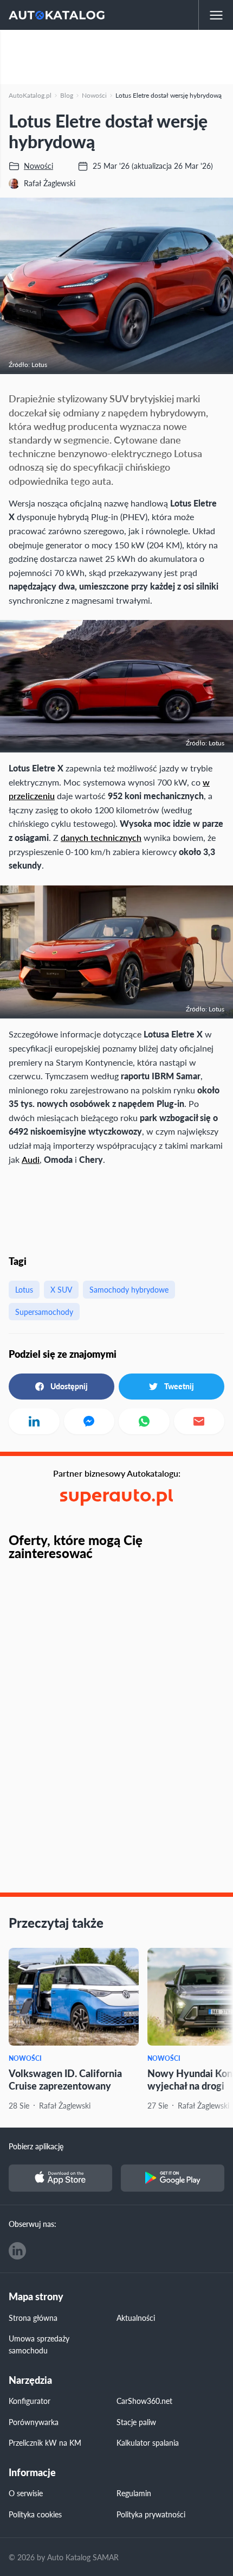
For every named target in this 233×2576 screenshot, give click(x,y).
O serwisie (26, 2493)
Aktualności (136, 2318)
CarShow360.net (144, 2401)
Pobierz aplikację (36, 2146)
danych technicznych (101, 837)
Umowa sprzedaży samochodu (39, 2344)
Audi (31, 1159)
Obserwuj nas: (33, 2224)
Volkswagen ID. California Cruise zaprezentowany (65, 2079)
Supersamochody (44, 1312)
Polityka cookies (35, 2514)
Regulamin (134, 2493)
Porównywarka (34, 2422)
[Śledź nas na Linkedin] (17, 2251)
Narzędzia (30, 2380)
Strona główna (33, 2318)
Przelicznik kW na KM (45, 2442)
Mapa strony (36, 2297)
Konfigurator (30, 2401)
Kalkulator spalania (148, 2442)
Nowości (25, 2058)
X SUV (61, 1289)
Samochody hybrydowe (129, 1289)
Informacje (32, 2473)
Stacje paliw (136, 2422)
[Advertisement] (116, 57)
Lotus (24, 1289)
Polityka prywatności (151, 2514)
